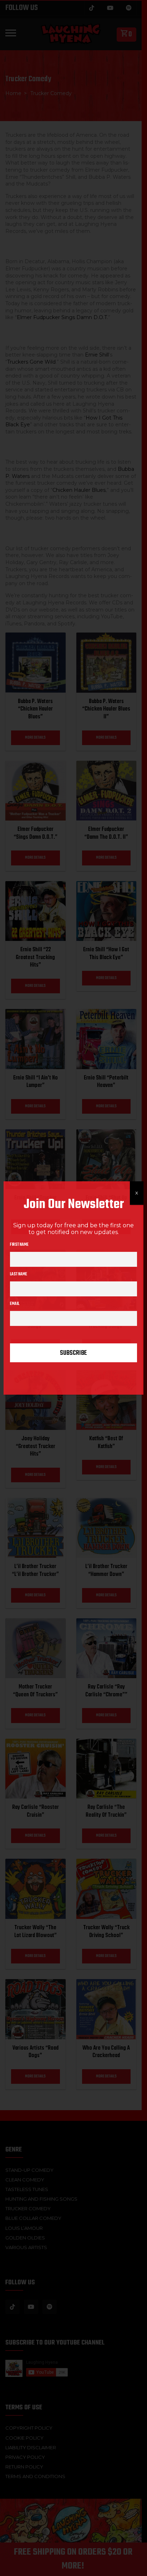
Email (15, 1304)
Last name (19, 1274)
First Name (19, 1245)
